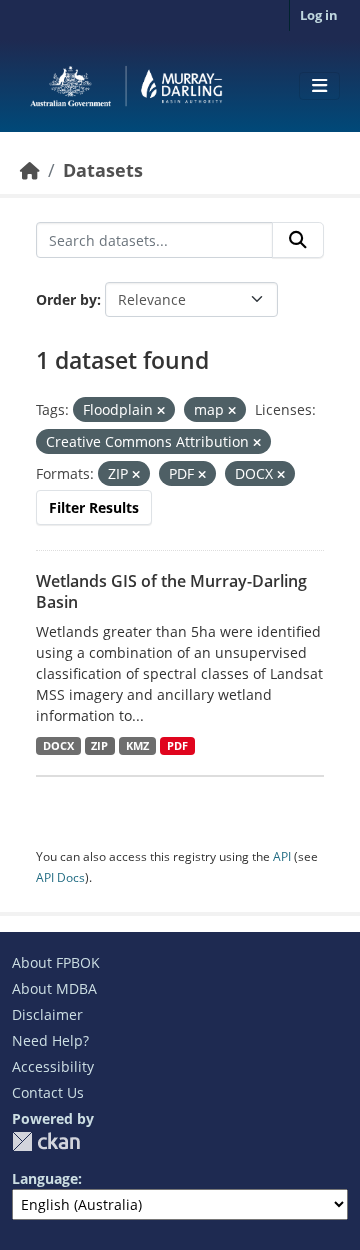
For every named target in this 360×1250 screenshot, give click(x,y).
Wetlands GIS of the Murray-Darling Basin (171, 591)
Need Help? (50, 1040)
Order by (66, 299)
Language (45, 1178)
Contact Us (48, 1092)
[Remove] (161, 410)
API (282, 856)
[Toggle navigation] (319, 86)
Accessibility (53, 1066)
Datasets (103, 170)
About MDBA (54, 988)
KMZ (137, 746)
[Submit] (298, 240)
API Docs (60, 877)
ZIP (99, 746)
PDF (177, 746)
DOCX (58, 746)
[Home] (30, 170)
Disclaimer (47, 1014)
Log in (319, 15)
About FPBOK (56, 962)
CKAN (46, 1141)
